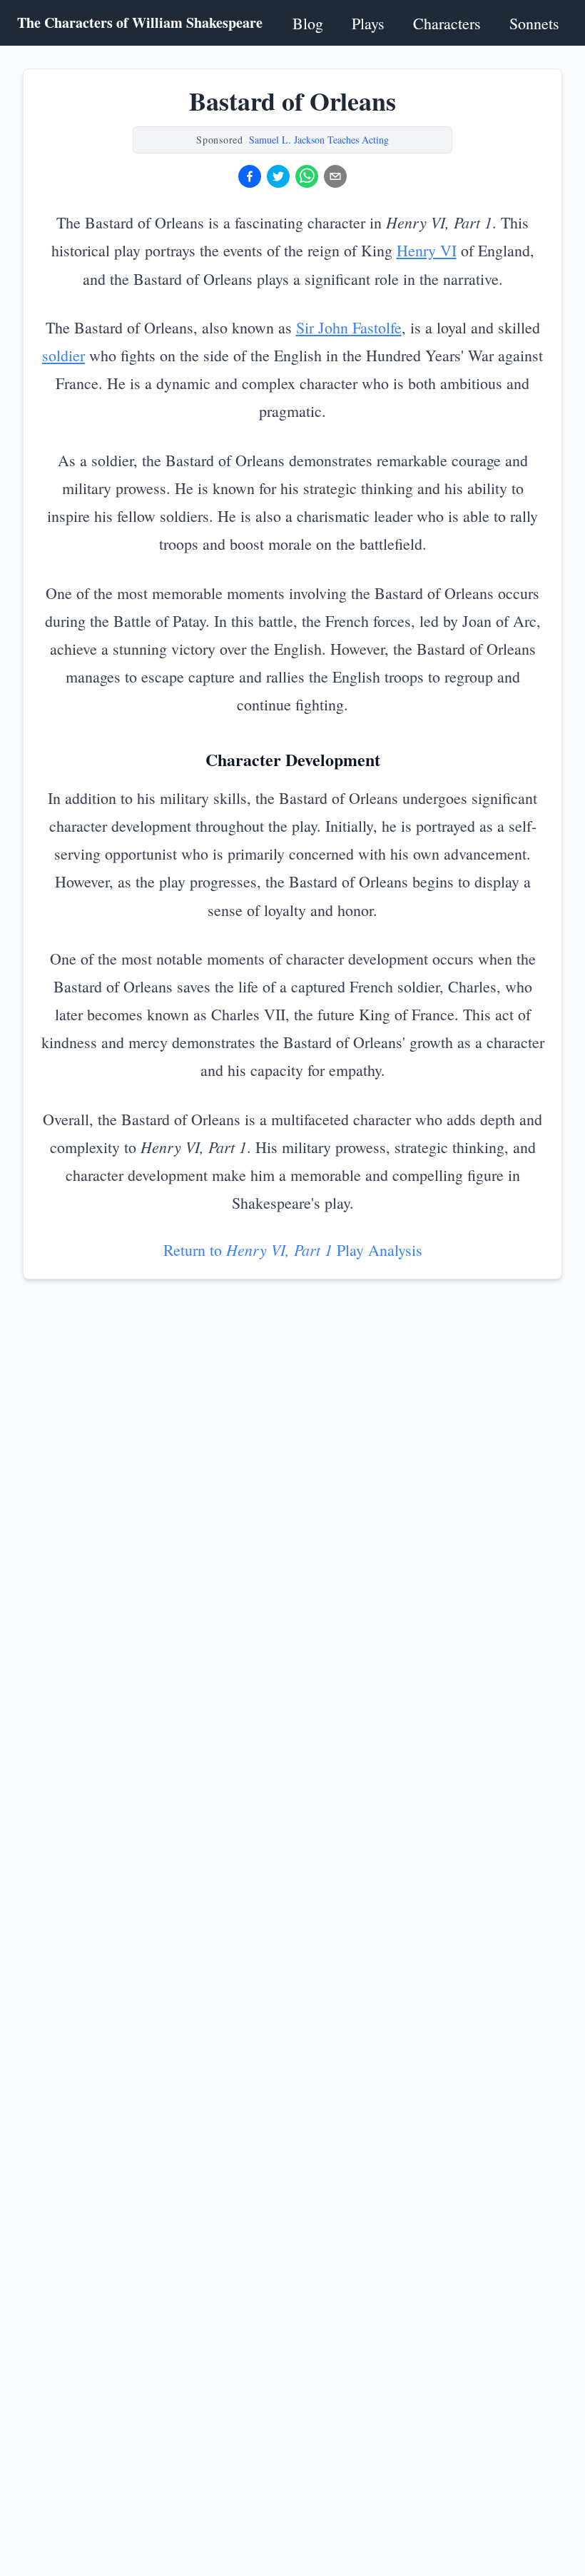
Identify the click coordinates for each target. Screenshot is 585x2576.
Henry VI (427, 250)
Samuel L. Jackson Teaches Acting (319, 140)
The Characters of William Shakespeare (140, 23)
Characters (447, 23)
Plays (368, 23)
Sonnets (534, 23)
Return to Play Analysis (293, 1250)
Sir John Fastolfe (349, 327)
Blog (308, 23)
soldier (63, 355)
